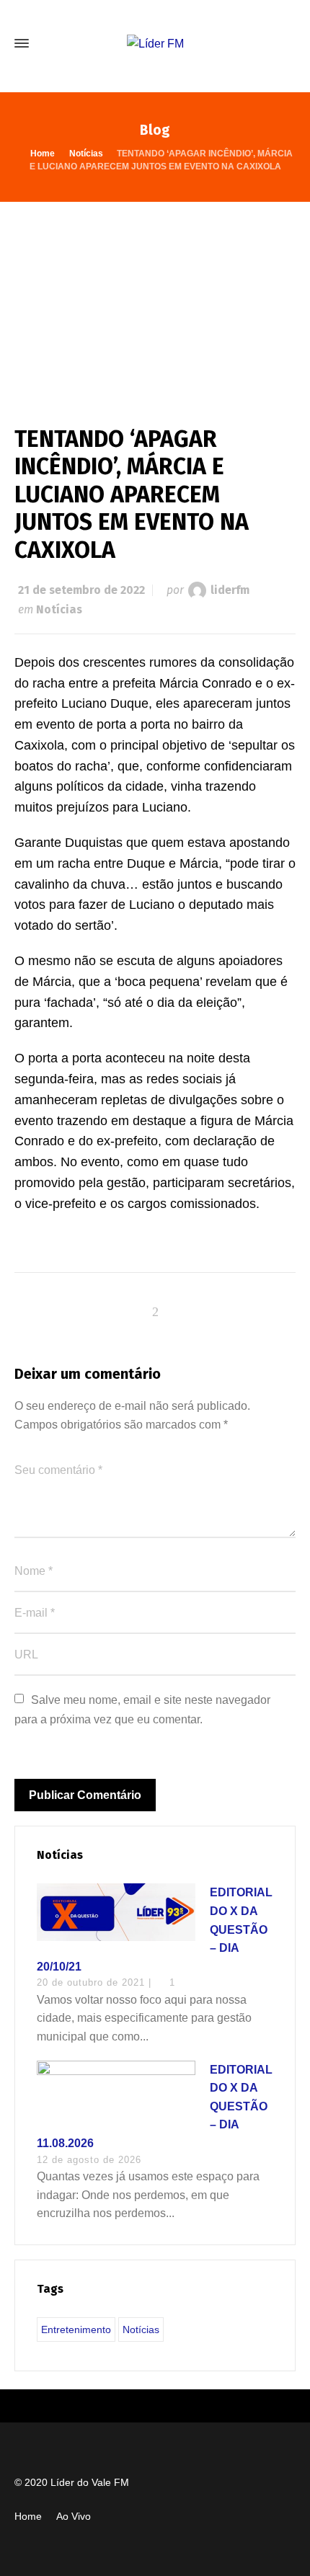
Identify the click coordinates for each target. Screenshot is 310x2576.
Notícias (59, 609)
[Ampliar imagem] (155, 299)
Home (28, 2516)
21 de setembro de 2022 (81, 590)
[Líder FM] (155, 44)
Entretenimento (76, 2329)
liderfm (230, 590)
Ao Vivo (74, 2516)
